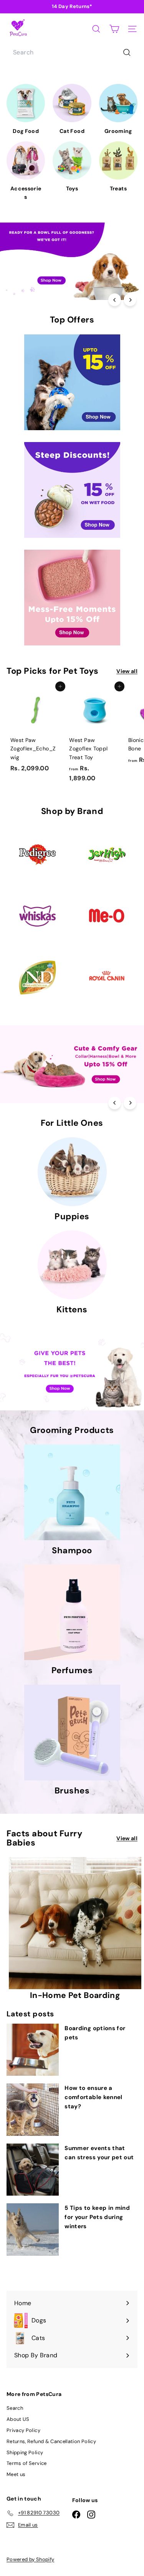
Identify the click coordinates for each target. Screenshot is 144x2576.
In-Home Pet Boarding (75, 1995)
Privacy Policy (23, 2430)
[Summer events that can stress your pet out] (33, 2170)
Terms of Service (27, 2463)
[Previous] (115, 300)
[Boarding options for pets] (33, 2050)
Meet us (16, 2474)
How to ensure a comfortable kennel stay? (93, 2097)
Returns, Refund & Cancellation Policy (51, 2441)
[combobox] (72, 52)
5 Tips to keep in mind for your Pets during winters (97, 2217)
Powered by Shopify (30, 2559)
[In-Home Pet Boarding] (75, 1923)
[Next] (130, 300)
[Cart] (114, 29)
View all (127, 671)
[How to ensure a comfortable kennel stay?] (33, 2109)
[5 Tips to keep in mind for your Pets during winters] (33, 2229)
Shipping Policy (25, 2452)
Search (15, 2408)
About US (18, 2419)
